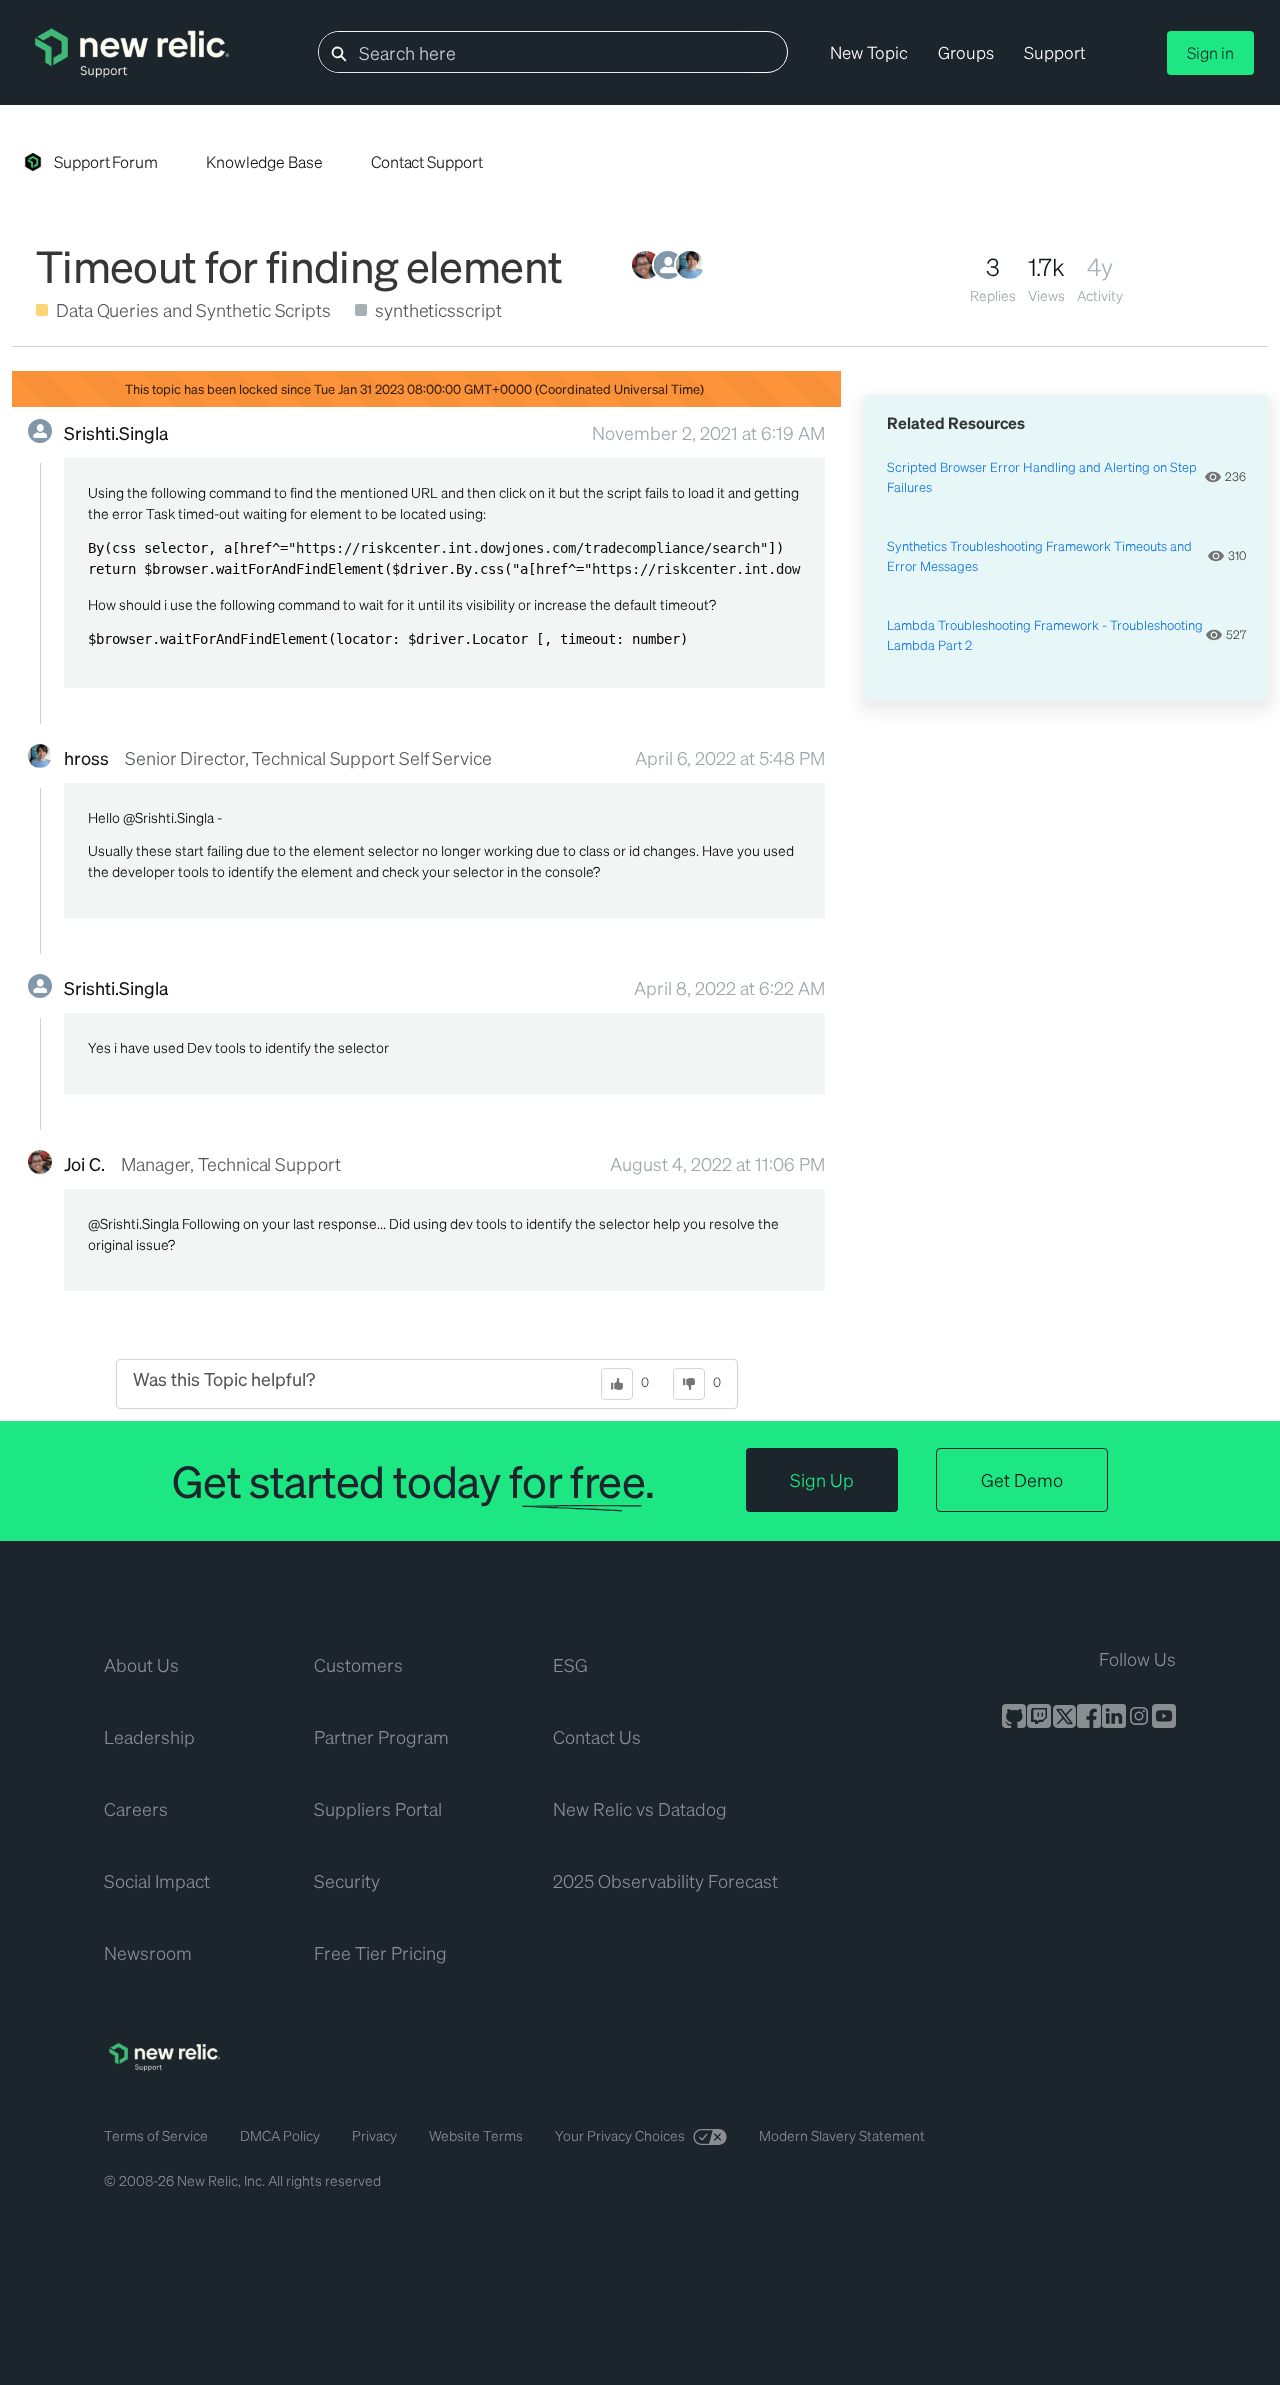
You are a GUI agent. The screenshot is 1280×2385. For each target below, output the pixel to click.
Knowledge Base (264, 161)
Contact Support (427, 161)
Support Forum (106, 161)
